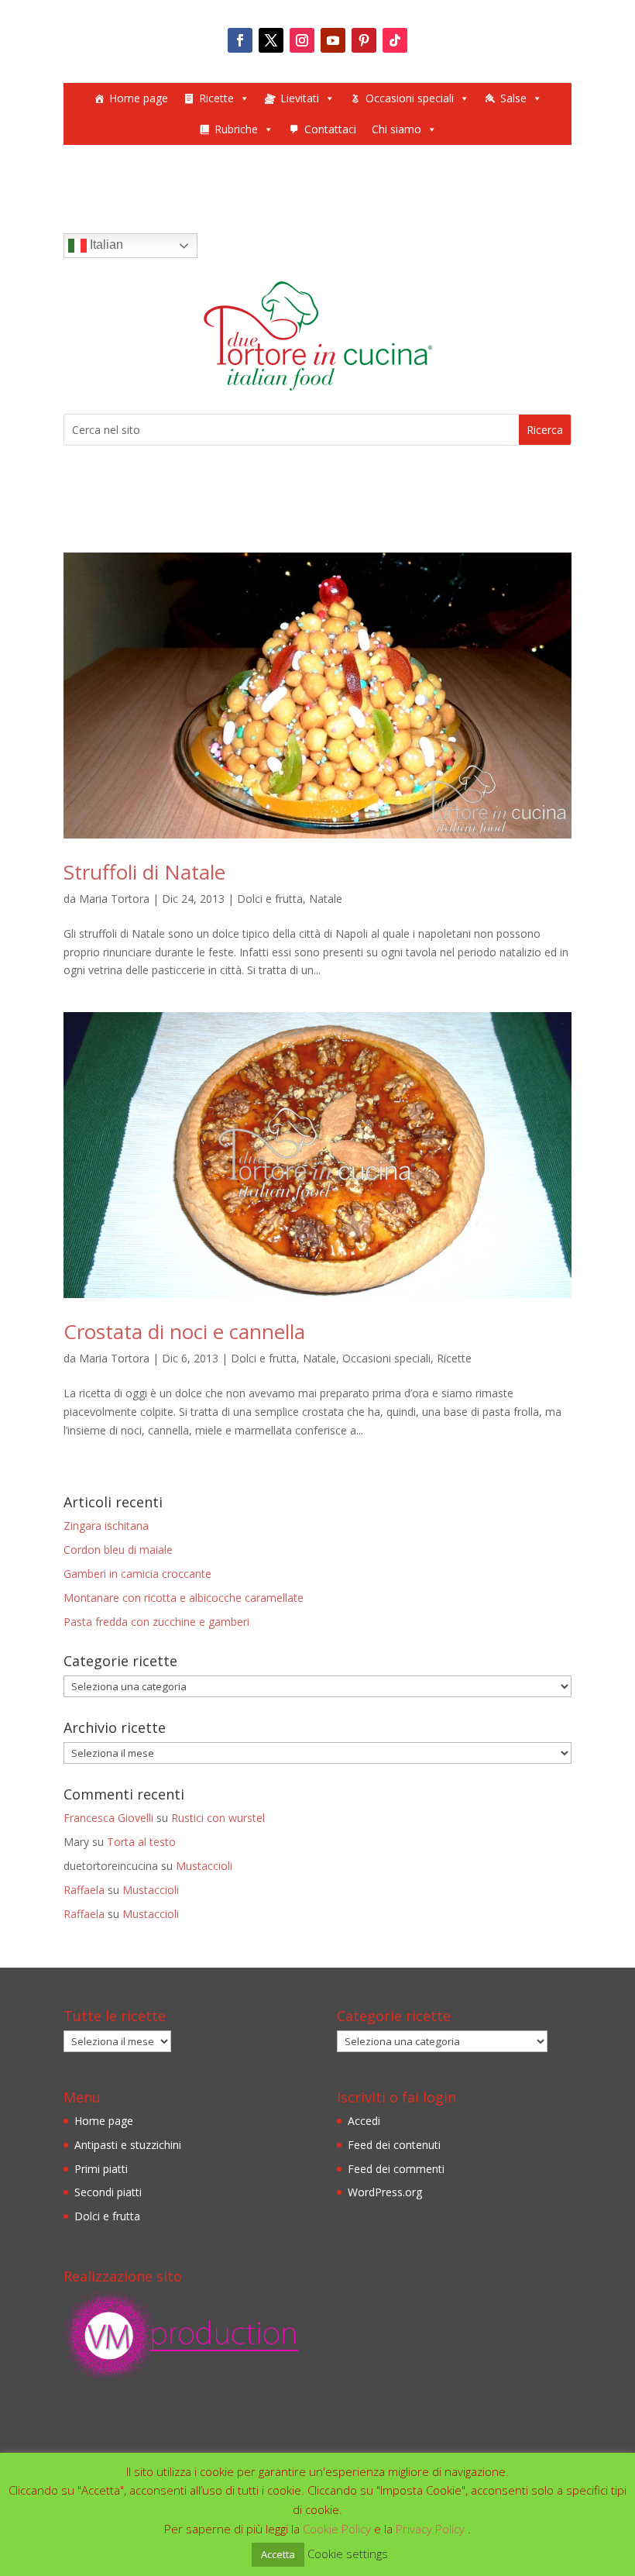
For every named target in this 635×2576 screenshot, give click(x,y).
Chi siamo (396, 129)
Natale (326, 899)
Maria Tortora (114, 899)
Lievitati (300, 98)
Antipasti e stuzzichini (128, 2145)
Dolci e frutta (270, 899)
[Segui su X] (271, 40)
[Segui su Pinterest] (364, 40)
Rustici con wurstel (218, 1818)
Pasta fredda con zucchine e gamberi (156, 1622)
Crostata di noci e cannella (184, 1331)
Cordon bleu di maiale (118, 1550)
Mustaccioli (204, 1866)
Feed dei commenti (396, 2169)
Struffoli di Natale (144, 872)
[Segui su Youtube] (333, 40)
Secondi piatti (108, 2192)
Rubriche (236, 129)
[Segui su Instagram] (302, 40)
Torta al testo (141, 1842)
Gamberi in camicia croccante (137, 1574)
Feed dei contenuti (394, 2145)
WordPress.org (385, 2192)
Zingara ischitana (106, 1526)
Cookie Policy (338, 2529)
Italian (105, 245)
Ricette (216, 98)
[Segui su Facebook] (240, 40)
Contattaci (330, 129)
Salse (513, 98)
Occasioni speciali (410, 98)
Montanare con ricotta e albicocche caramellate (184, 1598)
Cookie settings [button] (348, 2554)
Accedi (364, 2121)
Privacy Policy (432, 2529)
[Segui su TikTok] (395, 40)
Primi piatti (101, 2169)
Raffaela (84, 1890)
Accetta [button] (278, 2554)
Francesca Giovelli (108, 1818)
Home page (139, 98)
